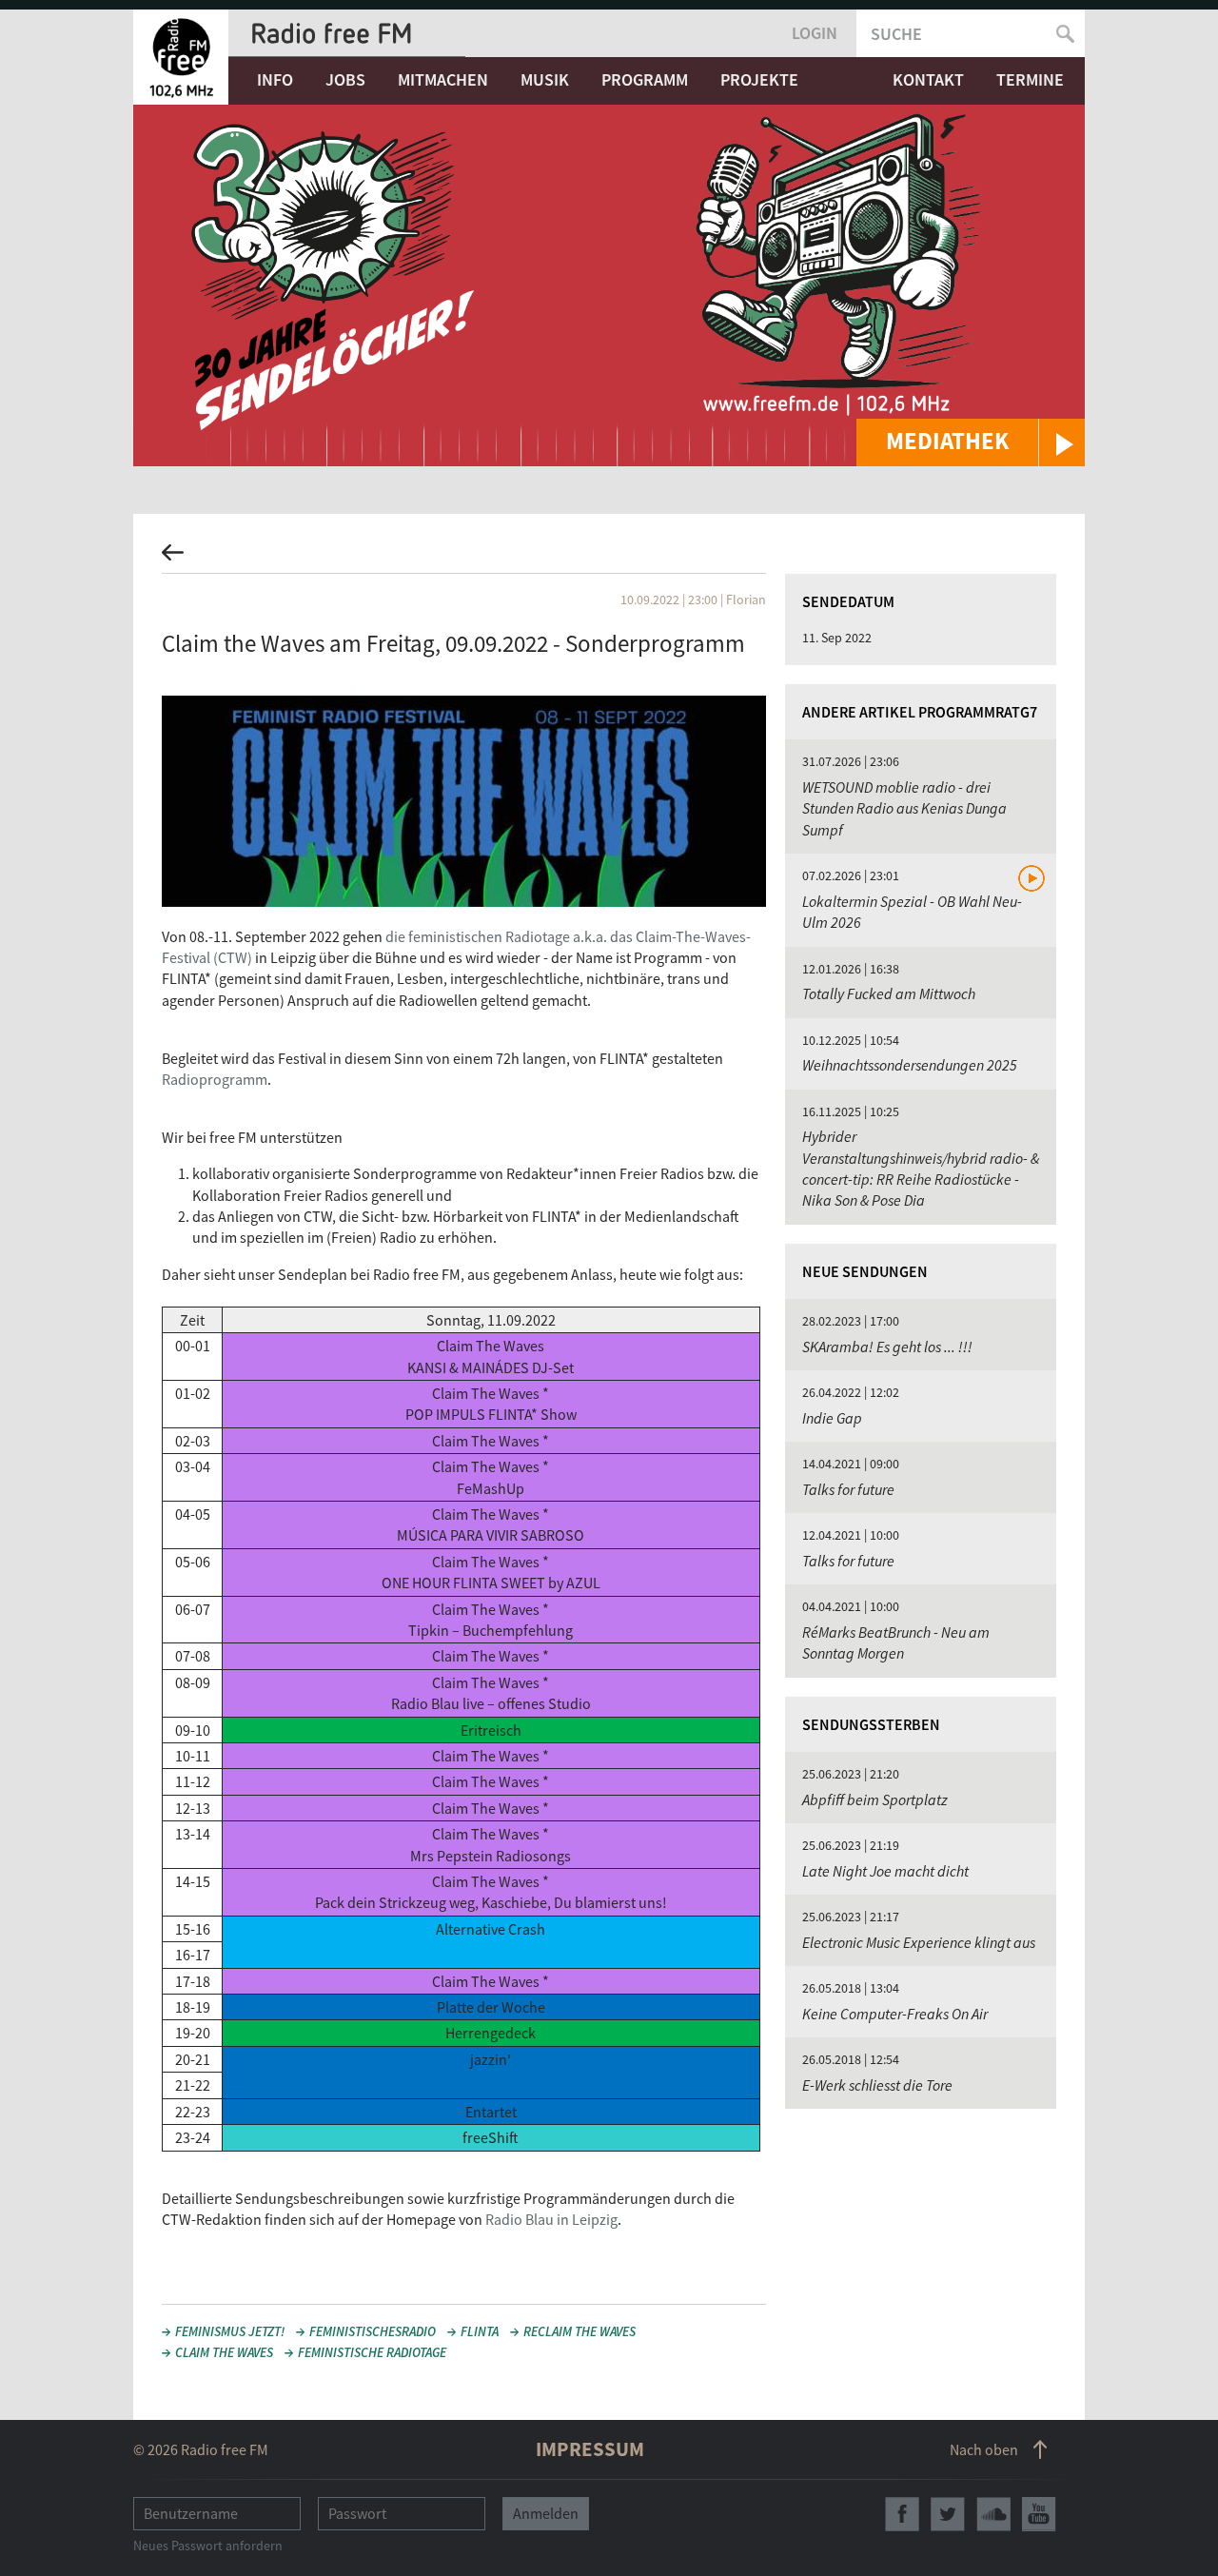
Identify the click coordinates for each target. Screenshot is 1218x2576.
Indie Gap (832, 1418)
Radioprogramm (215, 1079)
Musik (545, 79)
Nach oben (984, 2449)
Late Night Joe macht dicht (885, 1871)
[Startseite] (181, 57)
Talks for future (848, 1489)
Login (815, 33)
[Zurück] (609, 558)
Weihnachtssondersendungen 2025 (910, 1065)
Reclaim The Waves (580, 2331)
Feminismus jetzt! (230, 2331)
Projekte (759, 79)
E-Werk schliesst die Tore (877, 2085)
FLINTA (480, 2331)
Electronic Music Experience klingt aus (919, 1942)
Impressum (590, 2449)
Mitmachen (443, 79)
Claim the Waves (224, 2352)
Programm (645, 79)
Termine (1030, 79)
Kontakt (928, 79)
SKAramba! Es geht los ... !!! (887, 1347)
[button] (971, 442)
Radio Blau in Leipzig (551, 2219)
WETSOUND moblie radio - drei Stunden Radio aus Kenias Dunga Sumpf (904, 808)
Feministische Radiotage (372, 2352)
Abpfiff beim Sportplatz (875, 1799)
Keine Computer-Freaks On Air (895, 2014)
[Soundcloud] (993, 2514)
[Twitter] (948, 2514)
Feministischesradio (373, 2331)
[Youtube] (1039, 2514)
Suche (896, 34)
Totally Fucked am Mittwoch (889, 993)
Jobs (345, 79)
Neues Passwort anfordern (208, 2546)
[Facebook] (902, 2514)
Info (275, 79)
